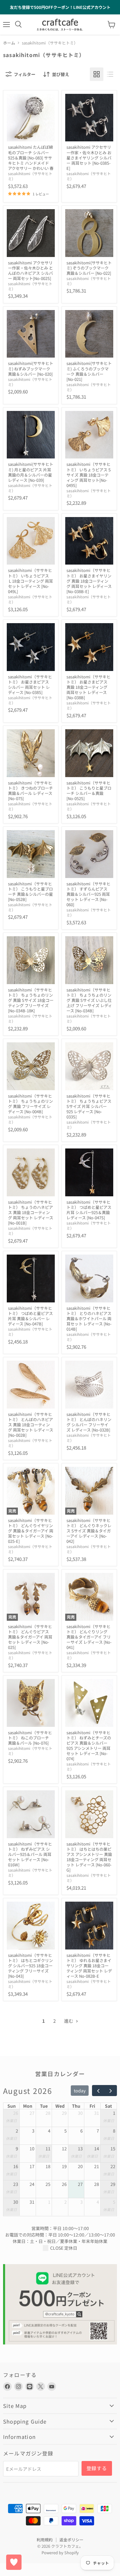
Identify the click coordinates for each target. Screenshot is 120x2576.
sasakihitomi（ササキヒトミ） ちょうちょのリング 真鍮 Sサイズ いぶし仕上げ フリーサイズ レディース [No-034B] (89, 1000)
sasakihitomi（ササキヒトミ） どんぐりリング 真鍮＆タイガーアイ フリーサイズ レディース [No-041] (89, 1637)
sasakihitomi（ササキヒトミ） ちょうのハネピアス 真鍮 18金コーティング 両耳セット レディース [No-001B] (31, 1212)
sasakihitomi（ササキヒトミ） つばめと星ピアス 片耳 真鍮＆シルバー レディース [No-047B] (30, 1316)
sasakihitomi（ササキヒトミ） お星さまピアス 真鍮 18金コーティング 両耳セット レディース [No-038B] (88, 687)
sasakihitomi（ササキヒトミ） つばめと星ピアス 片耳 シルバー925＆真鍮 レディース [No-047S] (89, 1210)
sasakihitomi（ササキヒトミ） (30, 176)
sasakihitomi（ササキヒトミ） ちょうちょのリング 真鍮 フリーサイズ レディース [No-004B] (30, 1104)
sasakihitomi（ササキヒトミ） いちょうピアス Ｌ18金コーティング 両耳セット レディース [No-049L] (30, 581)
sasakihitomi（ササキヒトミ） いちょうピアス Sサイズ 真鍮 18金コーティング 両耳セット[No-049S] (89, 475)
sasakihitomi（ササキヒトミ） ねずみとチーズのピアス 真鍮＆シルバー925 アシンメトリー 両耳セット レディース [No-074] (89, 1746)
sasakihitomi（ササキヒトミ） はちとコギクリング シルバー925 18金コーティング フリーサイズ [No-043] (30, 1966)
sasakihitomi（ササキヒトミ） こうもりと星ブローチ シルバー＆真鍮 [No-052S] (89, 791)
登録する (97, 2468)
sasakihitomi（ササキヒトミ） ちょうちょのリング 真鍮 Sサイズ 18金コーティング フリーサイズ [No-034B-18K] (31, 1000)
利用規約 (45, 2540)
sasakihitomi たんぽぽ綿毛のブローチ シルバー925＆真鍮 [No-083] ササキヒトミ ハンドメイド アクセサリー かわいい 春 (31, 157)
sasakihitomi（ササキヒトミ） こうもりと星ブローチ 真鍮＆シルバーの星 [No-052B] (30, 891)
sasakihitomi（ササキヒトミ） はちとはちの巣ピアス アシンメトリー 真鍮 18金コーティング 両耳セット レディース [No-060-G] (89, 1857)
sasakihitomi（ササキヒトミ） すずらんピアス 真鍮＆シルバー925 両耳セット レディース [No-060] (88, 894)
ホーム (9, 43)
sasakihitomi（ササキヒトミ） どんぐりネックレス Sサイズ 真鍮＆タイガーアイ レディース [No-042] (89, 1531)
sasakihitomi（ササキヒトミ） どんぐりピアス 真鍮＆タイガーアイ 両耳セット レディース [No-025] (30, 1637)
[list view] (110, 74)
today (80, 2091)
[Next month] (111, 2091)
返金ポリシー (71, 2540)
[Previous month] (98, 2091)
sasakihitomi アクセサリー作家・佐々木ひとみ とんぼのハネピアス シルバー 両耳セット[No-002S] (30, 270)
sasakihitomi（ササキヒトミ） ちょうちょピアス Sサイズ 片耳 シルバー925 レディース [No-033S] (89, 1106)
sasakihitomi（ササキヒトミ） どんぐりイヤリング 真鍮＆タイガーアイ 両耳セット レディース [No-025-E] (31, 1531)
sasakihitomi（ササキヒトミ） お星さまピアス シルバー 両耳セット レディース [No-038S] (30, 684)
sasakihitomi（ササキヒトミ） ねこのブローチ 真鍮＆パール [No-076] (30, 1738)
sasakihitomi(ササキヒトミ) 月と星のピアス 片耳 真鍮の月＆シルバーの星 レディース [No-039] (31, 472)
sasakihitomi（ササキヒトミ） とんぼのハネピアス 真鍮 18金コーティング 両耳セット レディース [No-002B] (31, 1425)
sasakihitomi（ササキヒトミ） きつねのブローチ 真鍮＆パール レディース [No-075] (30, 791)
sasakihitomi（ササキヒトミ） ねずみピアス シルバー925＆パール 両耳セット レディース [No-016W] (30, 1854)
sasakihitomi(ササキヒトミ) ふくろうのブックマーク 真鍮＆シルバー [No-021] (89, 371)
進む (69, 2021)
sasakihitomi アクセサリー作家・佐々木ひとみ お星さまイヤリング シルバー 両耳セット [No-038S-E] (89, 157)
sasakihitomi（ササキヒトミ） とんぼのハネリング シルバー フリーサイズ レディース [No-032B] (89, 1422)
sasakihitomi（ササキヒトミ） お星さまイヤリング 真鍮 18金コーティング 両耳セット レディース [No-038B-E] (89, 581)
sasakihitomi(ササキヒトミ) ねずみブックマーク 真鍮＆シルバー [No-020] (31, 368)
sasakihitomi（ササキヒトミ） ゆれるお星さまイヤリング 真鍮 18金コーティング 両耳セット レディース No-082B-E (89, 1966)
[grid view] (97, 74)
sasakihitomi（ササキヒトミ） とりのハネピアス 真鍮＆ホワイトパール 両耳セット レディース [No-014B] (89, 1319)
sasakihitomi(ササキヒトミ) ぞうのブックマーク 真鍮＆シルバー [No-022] (89, 268)
